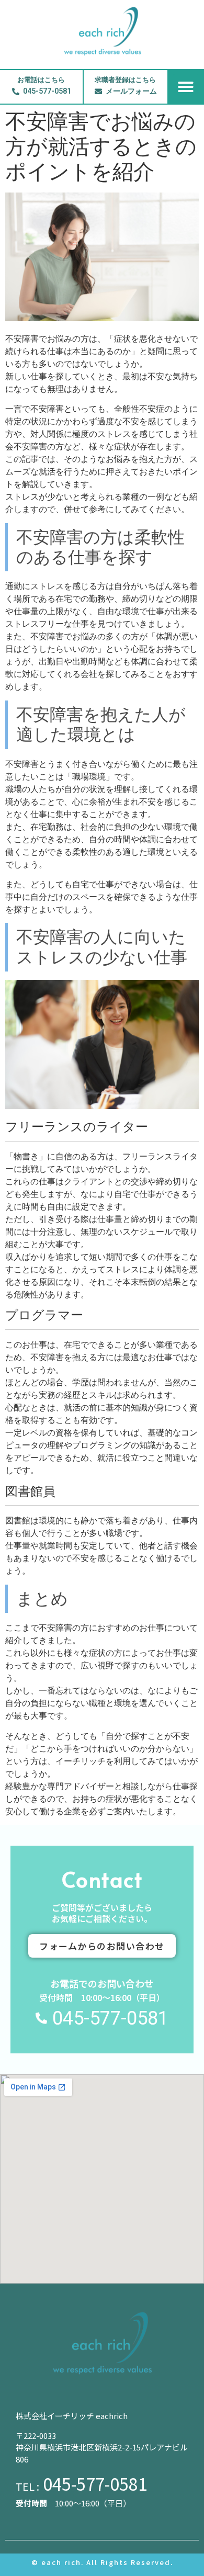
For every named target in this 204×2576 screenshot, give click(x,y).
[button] (186, 87)
